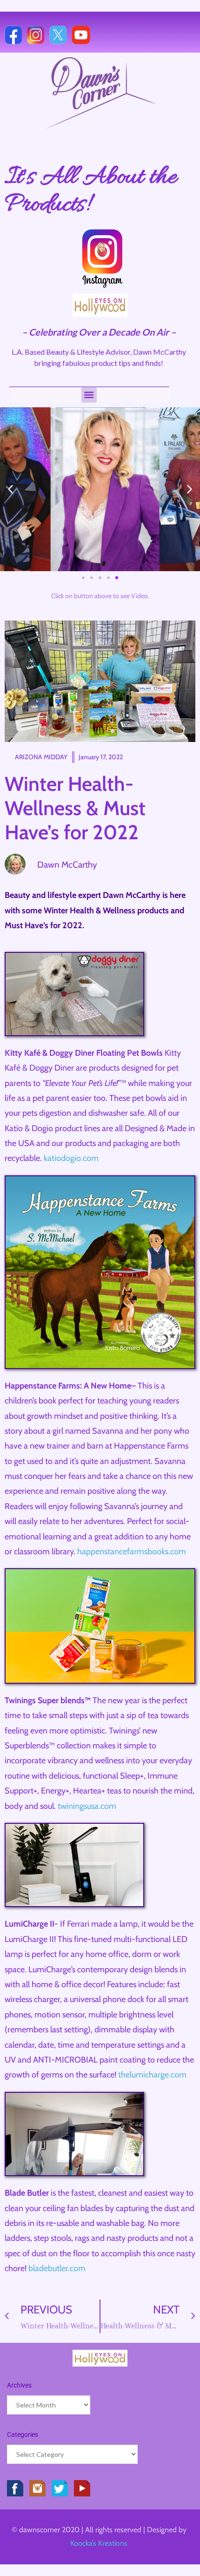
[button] (89, 395)
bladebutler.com (57, 2268)
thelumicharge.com (152, 2075)
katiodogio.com (71, 1158)
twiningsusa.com (87, 1806)
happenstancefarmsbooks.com (132, 1551)
